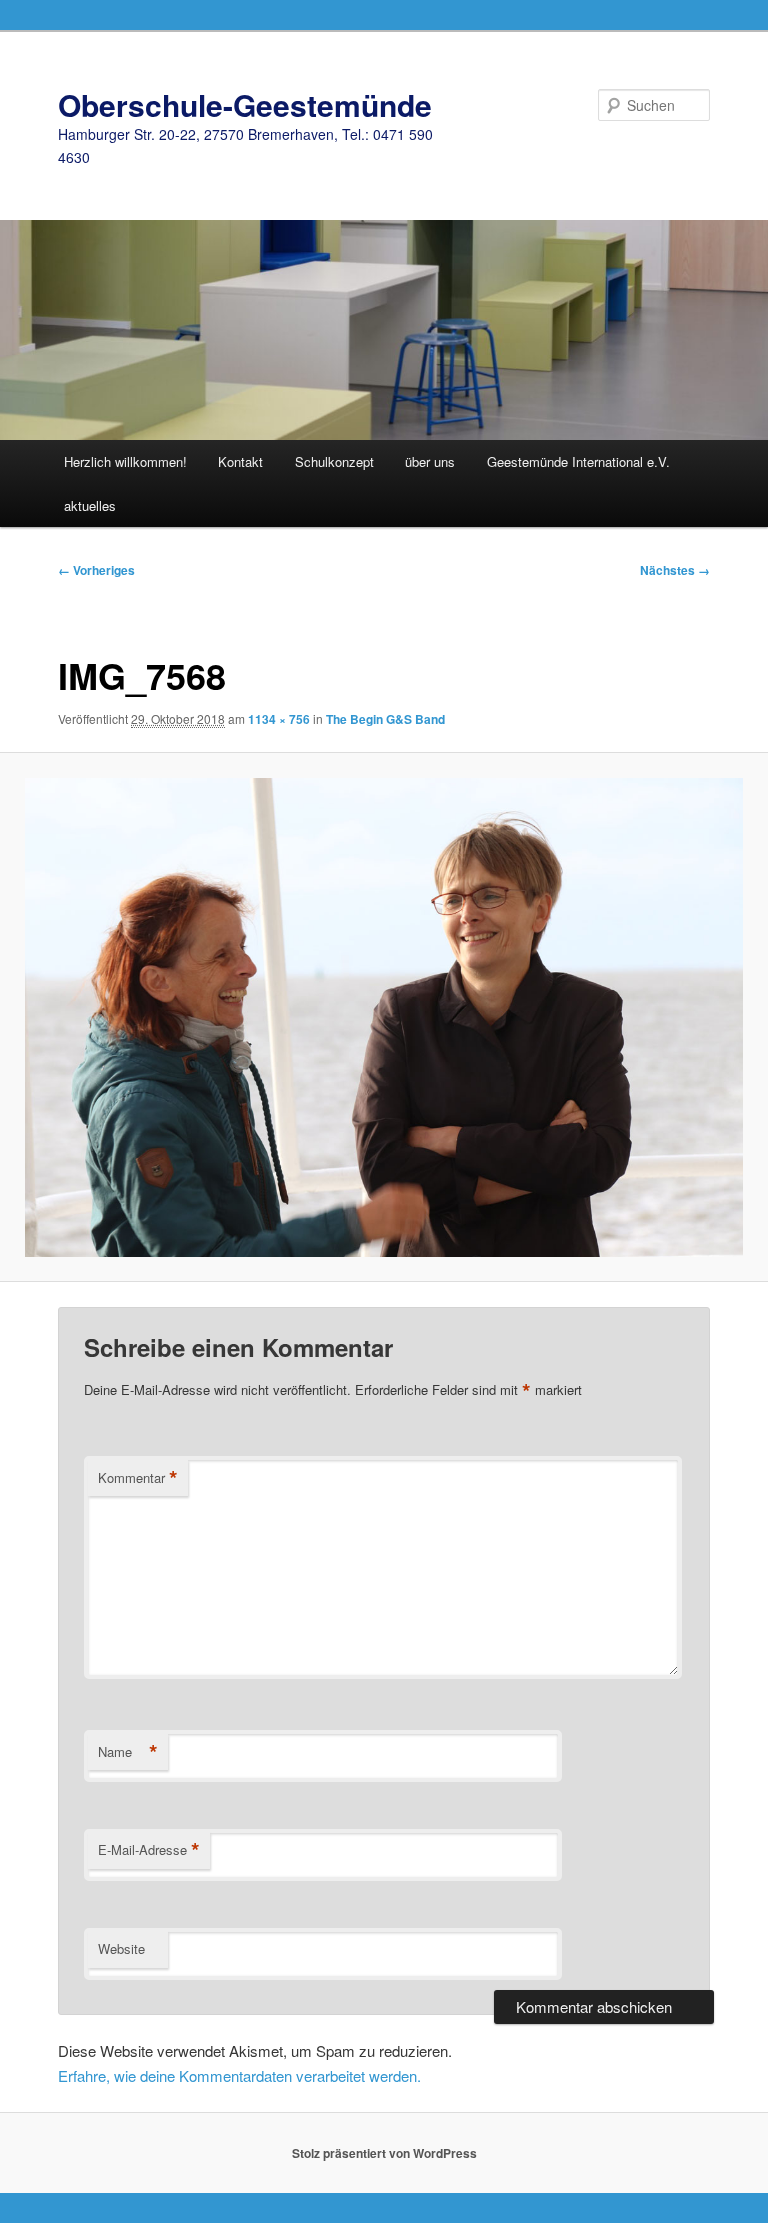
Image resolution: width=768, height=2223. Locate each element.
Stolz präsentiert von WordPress (384, 2153)
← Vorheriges (96, 570)
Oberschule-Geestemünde (245, 104)
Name (128, 1752)
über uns (430, 461)
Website (121, 1948)
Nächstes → (675, 570)
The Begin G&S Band (385, 719)
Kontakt (240, 461)
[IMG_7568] (384, 1017)
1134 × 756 (279, 719)
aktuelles (90, 505)
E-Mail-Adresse (149, 1850)
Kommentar (138, 1478)
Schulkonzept (334, 461)
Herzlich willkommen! (125, 461)
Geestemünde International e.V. (578, 461)
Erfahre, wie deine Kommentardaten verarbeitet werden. (239, 2075)
